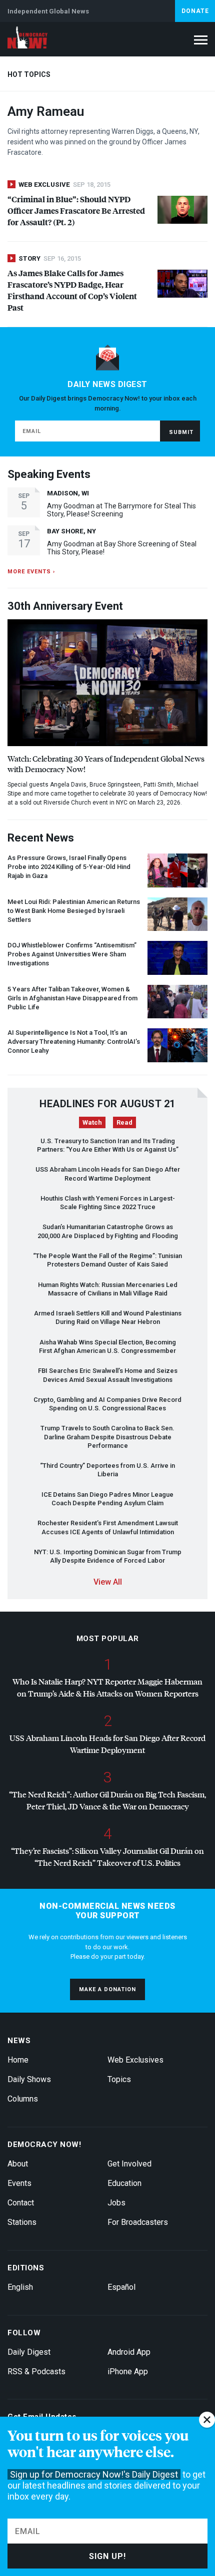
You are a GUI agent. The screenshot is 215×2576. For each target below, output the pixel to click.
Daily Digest (29, 2352)
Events (19, 2183)
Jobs (116, 2203)
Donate (195, 11)
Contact (21, 2203)
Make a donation (107, 1989)
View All (108, 1582)
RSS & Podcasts (36, 2371)
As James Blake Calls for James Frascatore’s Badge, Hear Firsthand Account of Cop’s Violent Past (72, 290)
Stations (22, 2222)
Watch (92, 1122)
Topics (119, 2079)
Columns (23, 2099)
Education (124, 2183)
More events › (31, 572)
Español (121, 2287)
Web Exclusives (135, 2060)
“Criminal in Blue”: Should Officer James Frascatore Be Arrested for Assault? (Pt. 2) (76, 211)
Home (18, 2060)
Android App (129, 2352)
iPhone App (128, 2371)
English (20, 2287)
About (18, 2164)
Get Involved (129, 2164)
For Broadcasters (138, 2222)
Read (124, 1122)
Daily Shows (29, 2079)
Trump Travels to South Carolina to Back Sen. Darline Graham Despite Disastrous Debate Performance (107, 1437)
